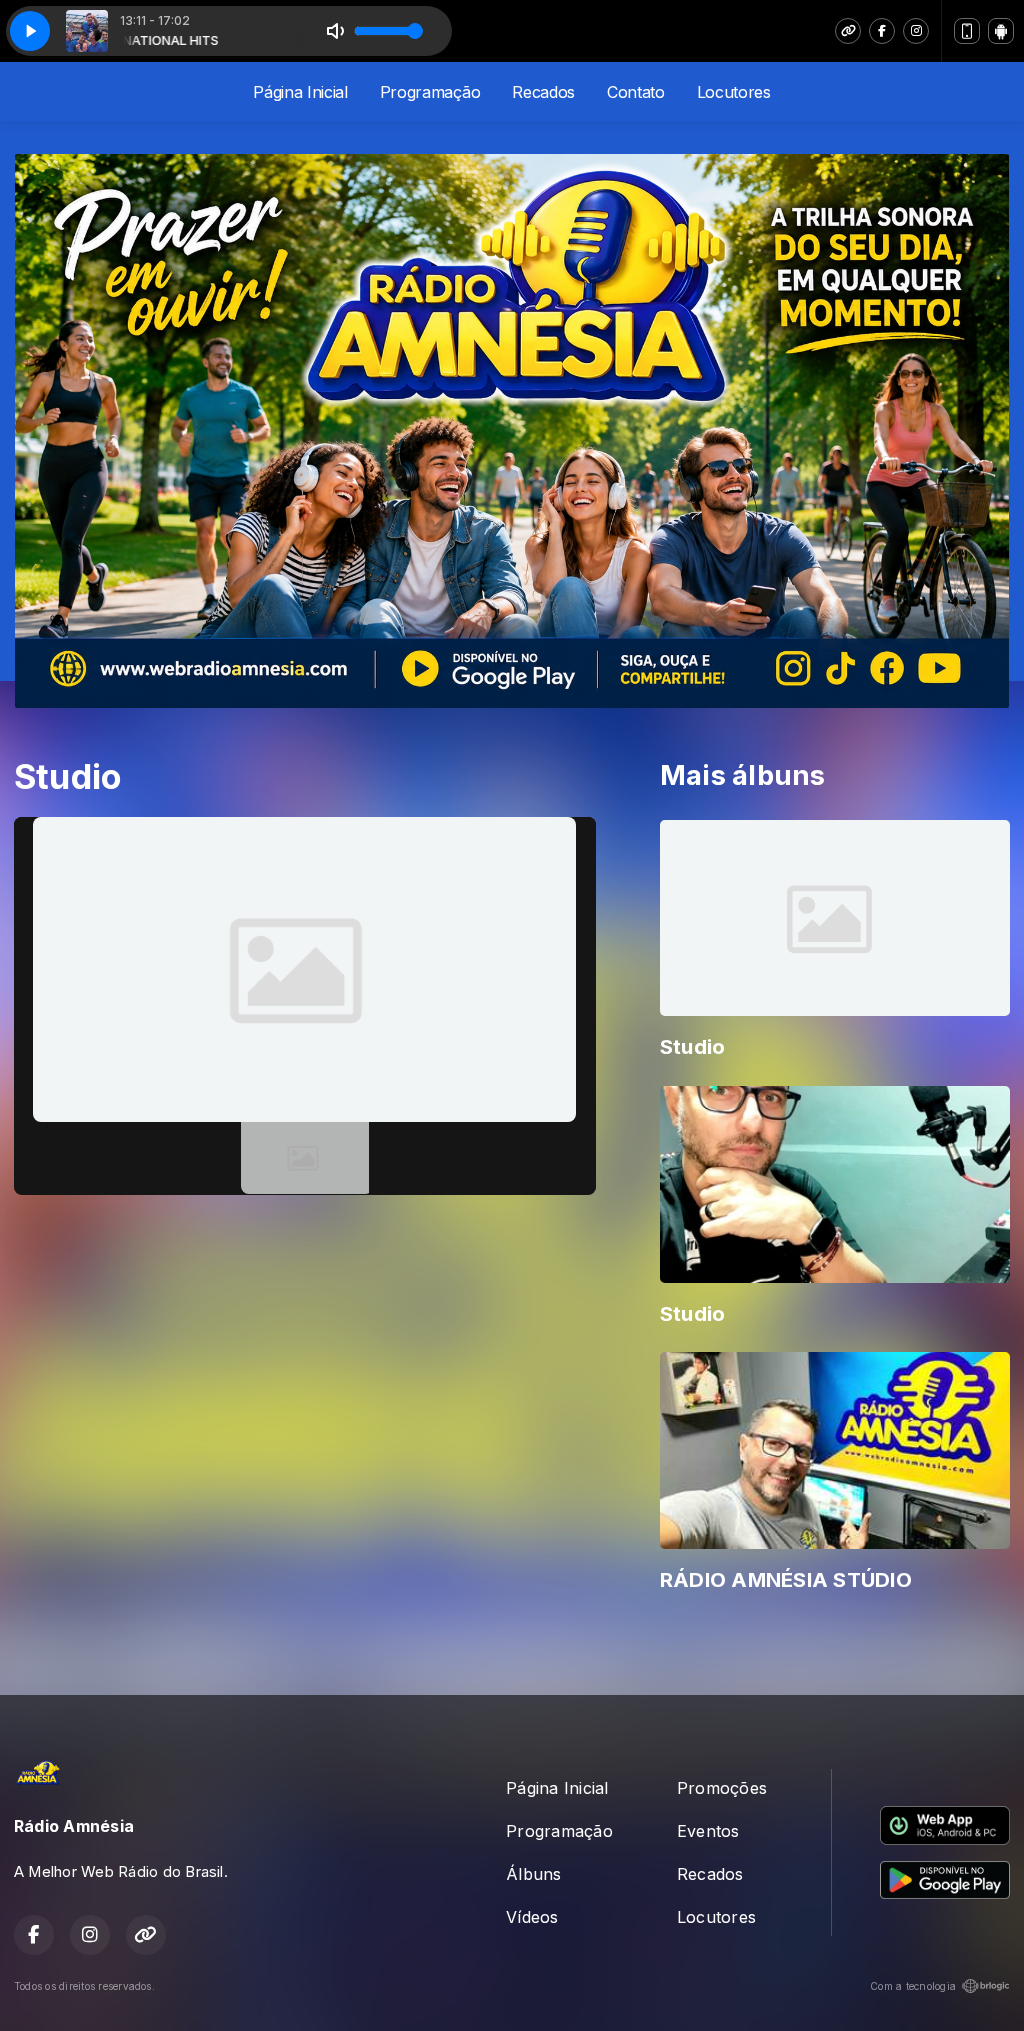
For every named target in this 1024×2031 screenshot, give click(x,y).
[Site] (848, 31)
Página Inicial (300, 92)
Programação (430, 92)
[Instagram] (916, 31)
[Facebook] (882, 31)
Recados (543, 92)
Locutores (734, 92)
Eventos (708, 1831)
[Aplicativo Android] (1001, 31)
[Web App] (967, 31)
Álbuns (533, 1874)
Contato (636, 92)
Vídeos (532, 1917)
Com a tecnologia (913, 1986)
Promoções (722, 1788)
